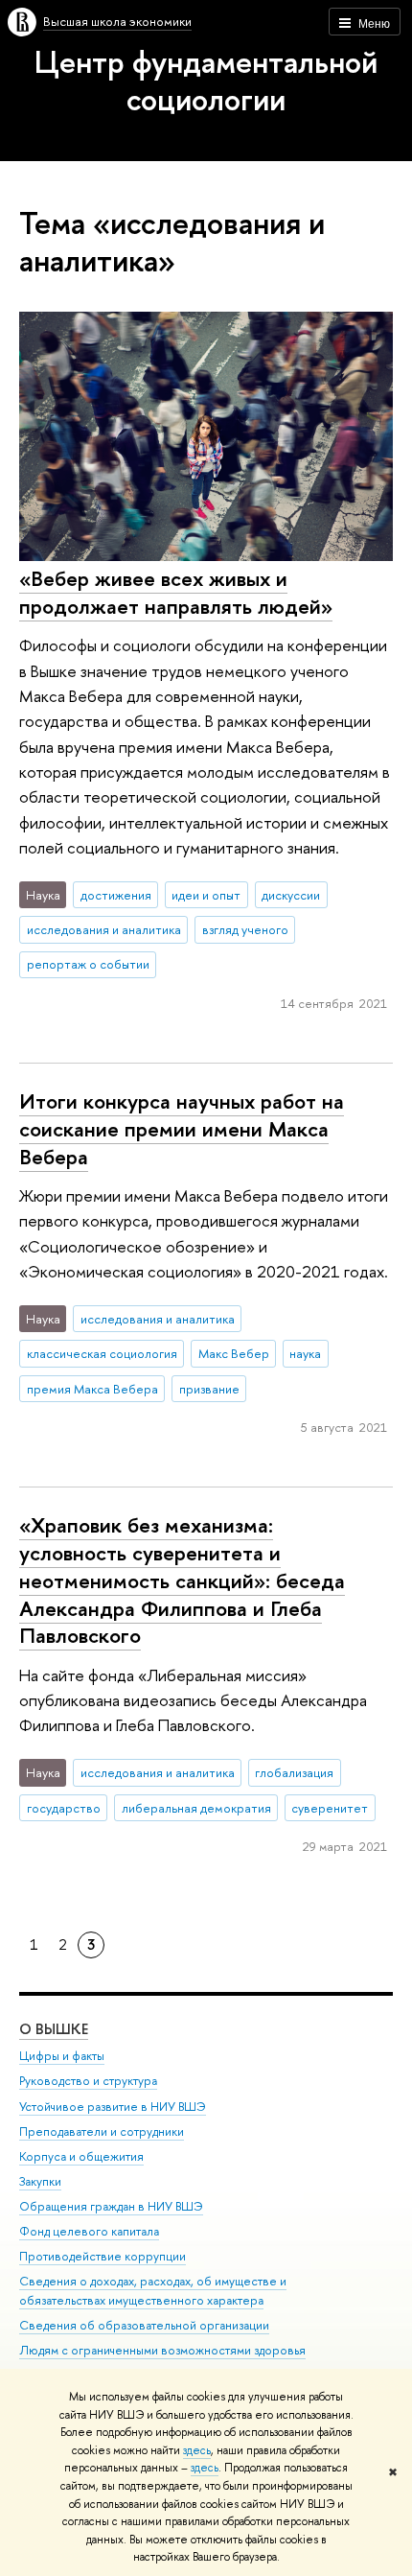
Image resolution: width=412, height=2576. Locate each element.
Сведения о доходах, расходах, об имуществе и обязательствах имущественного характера (153, 2291)
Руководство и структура (88, 2081)
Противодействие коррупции (103, 2256)
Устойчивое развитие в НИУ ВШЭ (113, 2107)
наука (305, 1353)
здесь (197, 2450)
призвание (209, 1389)
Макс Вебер (234, 1353)
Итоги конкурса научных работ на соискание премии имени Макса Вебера (182, 1128)
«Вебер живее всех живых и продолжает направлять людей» (176, 592)
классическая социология (102, 1353)
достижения (116, 895)
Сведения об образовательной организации (144, 2325)
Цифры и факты (62, 2056)
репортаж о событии (88, 964)
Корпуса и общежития (81, 2156)
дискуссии (291, 895)
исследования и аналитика (104, 929)
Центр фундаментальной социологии (206, 80)
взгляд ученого (245, 929)
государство (64, 1808)
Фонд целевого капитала (89, 2231)
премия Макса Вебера (92, 1389)
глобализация (294, 1772)
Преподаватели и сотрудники (102, 2131)
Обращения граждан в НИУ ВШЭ (111, 2206)
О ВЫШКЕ (54, 2029)
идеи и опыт (206, 895)
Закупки (40, 2181)
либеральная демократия (196, 1808)
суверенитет (330, 1808)
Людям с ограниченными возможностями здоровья (162, 2350)
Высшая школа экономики (117, 21)
